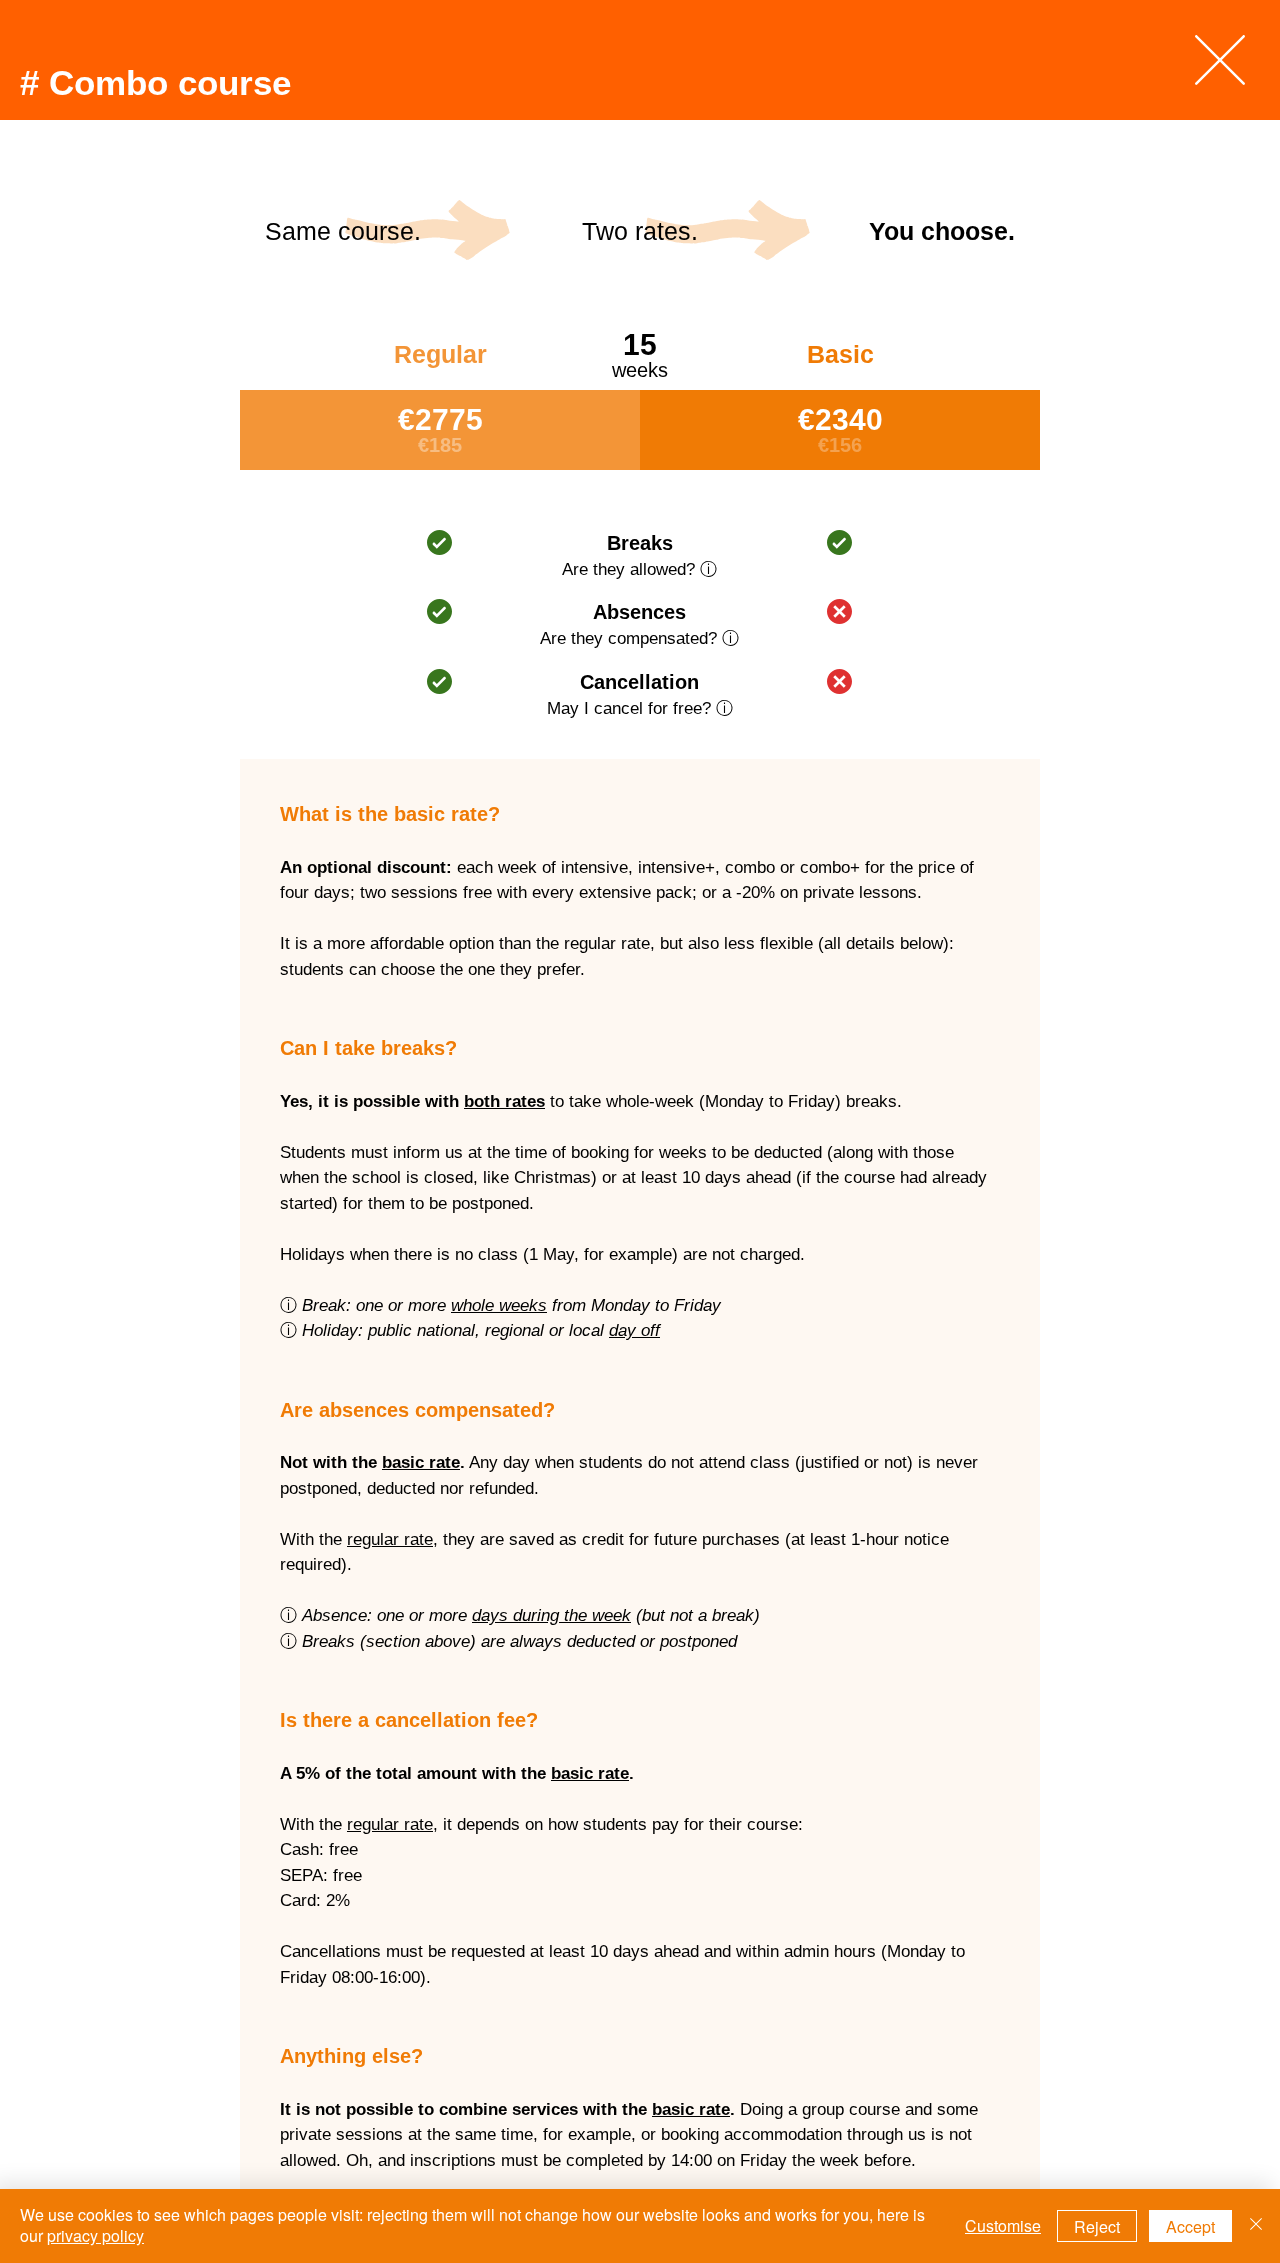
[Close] (1256, 2226)
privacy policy (95, 2235)
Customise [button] (1003, 2225)
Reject (1097, 2226)
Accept (1190, 2226)
